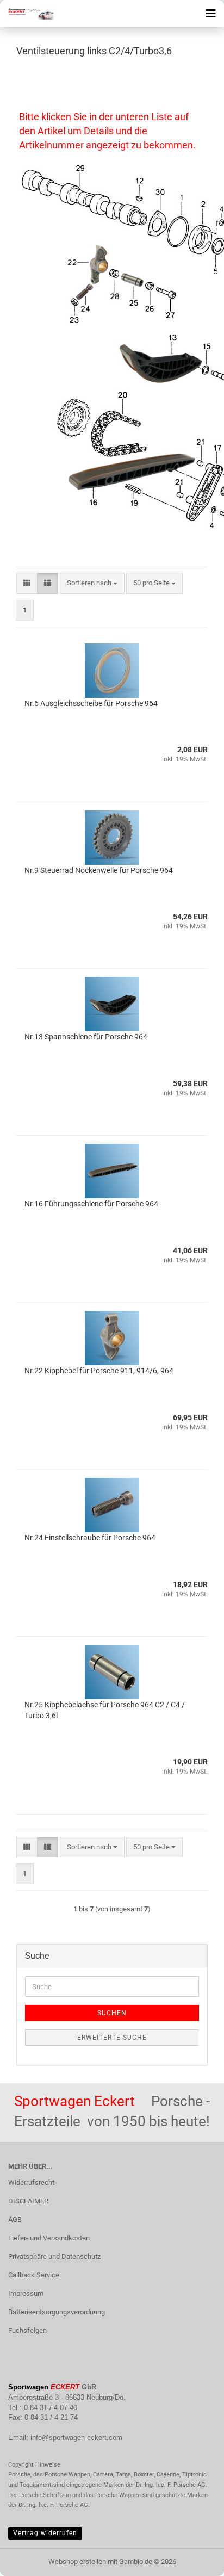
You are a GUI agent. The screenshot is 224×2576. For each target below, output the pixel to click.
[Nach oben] (194, 2560)
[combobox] (92, 583)
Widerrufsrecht (31, 2182)
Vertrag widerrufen (45, 2533)
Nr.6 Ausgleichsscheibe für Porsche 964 (91, 703)
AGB (15, 2219)
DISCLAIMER (28, 2201)
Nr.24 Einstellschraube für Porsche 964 (90, 1538)
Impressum (26, 2293)
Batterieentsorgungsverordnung (57, 2312)
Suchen (112, 2013)
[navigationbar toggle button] (210, 14)
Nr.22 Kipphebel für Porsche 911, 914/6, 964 (99, 1371)
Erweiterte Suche (112, 2038)
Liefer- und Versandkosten (49, 2238)
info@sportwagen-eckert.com (76, 2438)
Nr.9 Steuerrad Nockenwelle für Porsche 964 (99, 870)
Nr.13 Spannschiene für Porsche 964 (86, 1037)
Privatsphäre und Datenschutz (54, 2256)
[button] (27, 583)
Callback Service (34, 2275)
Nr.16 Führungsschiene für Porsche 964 (91, 1204)
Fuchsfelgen (27, 2330)
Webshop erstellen (77, 2562)
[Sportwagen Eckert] (27, 14)
